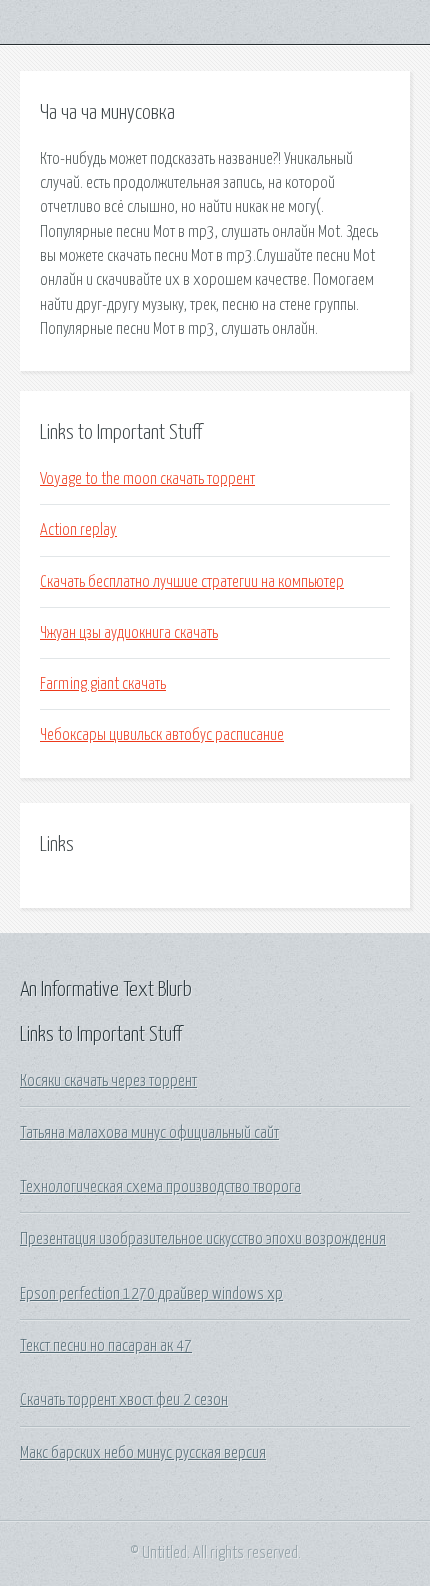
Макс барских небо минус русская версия (143, 1453)
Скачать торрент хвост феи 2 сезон (124, 1400)
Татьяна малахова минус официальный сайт (149, 1133)
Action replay (78, 530)
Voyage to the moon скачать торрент (147, 479)
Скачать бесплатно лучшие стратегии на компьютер (192, 582)
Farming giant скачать (103, 684)
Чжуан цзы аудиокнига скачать (129, 633)
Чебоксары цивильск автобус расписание (162, 735)
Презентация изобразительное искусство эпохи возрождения (203, 1239)
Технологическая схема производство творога (160, 1187)
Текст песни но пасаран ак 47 (106, 1346)
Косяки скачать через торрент (108, 1081)
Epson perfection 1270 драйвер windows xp (151, 1294)
